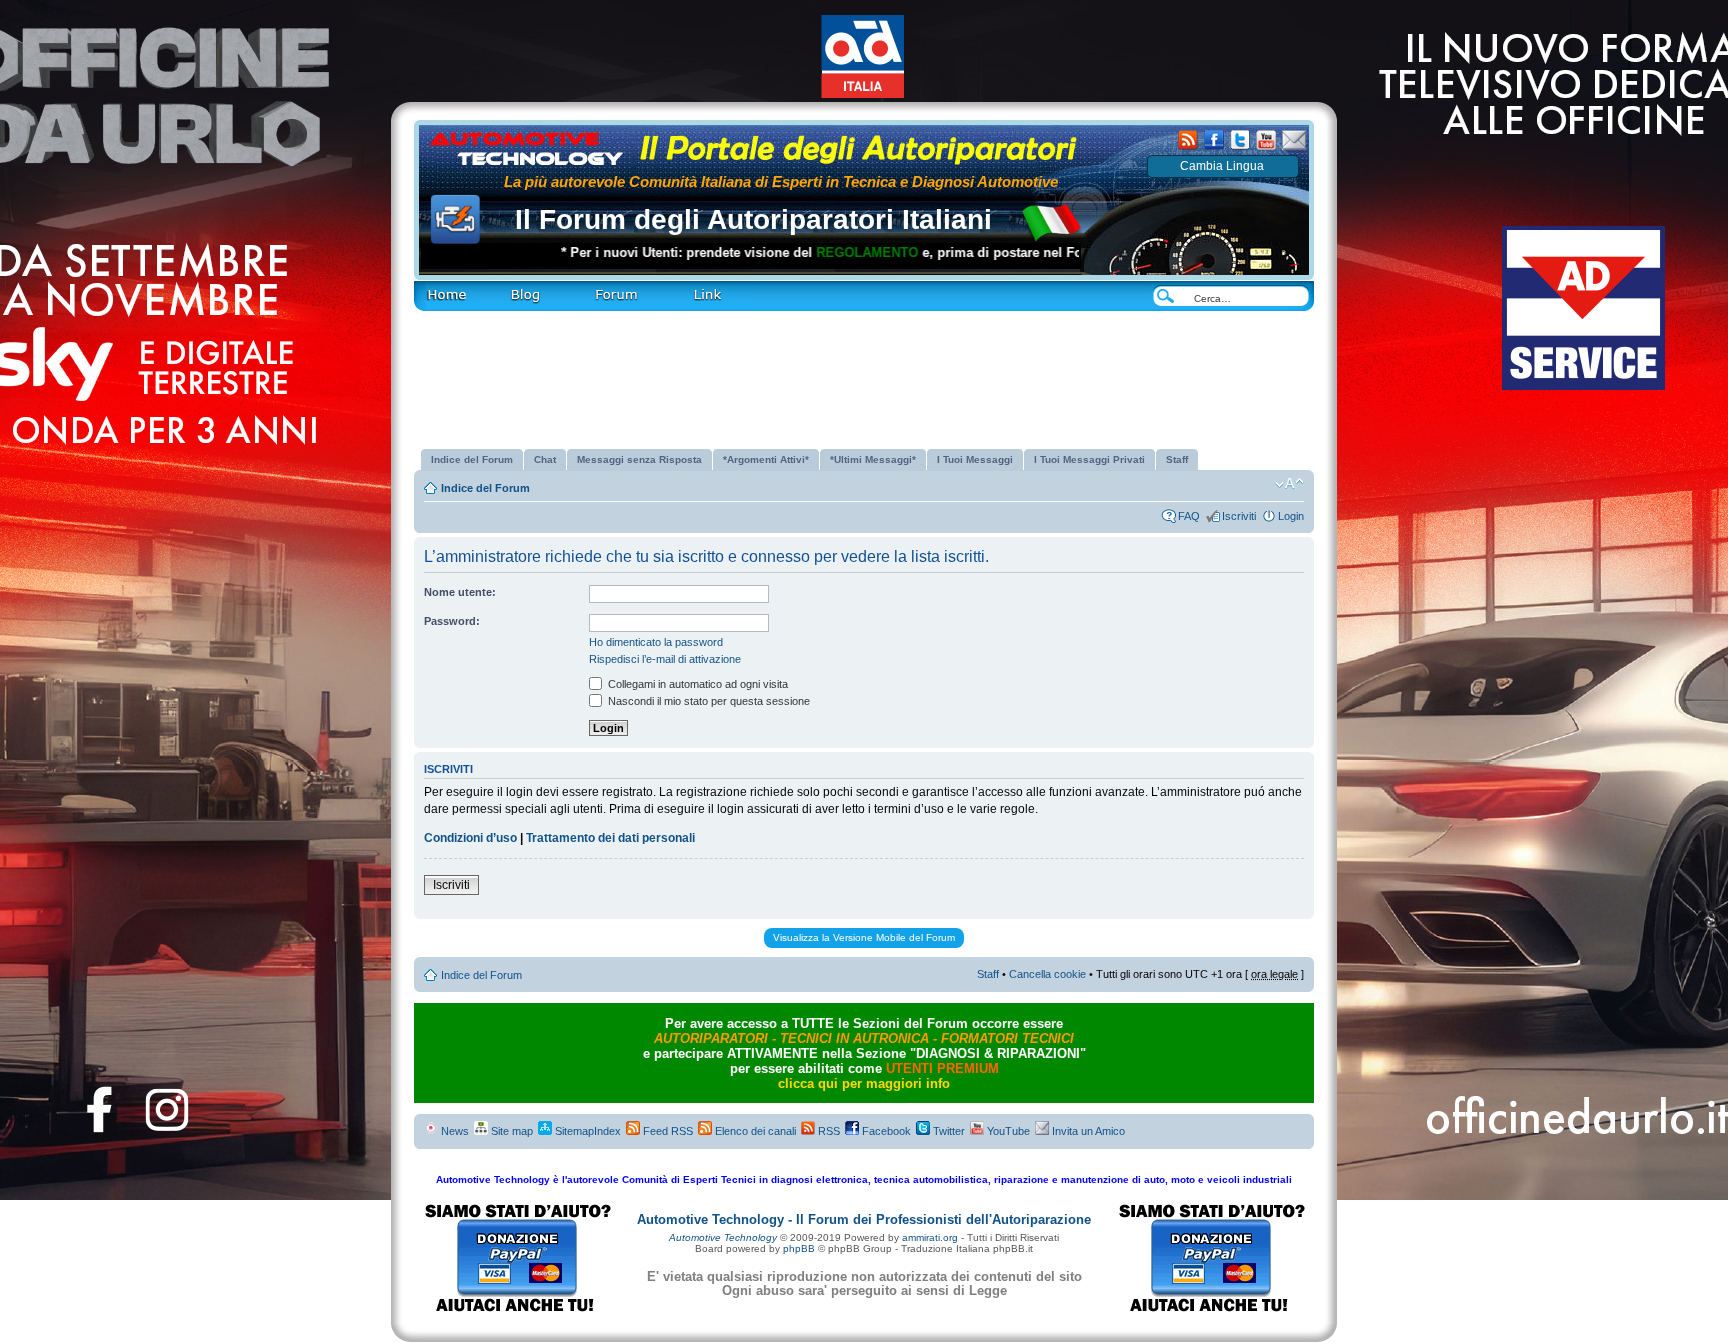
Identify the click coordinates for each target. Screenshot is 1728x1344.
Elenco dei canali (754, 1131)
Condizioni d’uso (470, 838)
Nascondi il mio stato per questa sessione (707, 701)
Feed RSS (666, 1131)
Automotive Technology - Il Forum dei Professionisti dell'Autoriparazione (864, 1219)
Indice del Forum (485, 488)
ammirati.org (930, 1237)
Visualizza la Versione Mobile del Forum (864, 937)
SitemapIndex (586, 1131)
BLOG (494, 286)
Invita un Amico (1087, 1131)
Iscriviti (1239, 516)
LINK (673, 286)
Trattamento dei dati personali (610, 838)
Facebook (885, 1131)
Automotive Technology (723, 1237)
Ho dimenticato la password (656, 642)
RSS (827, 1131)
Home (427, 286)
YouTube (1007, 1131)
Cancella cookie (1047, 974)
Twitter (947, 1131)
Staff (988, 974)
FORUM (589, 286)
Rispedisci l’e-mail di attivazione (665, 659)
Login (1291, 516)
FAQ (1189, 516)
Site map (510, 1131)
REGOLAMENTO (814, 252)
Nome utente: (460, 592)
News (453, 1131)
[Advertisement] (864, 372)
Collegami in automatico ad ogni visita (696, 684)
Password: (452, 621)
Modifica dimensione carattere (1289, 484)
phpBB (799, 1248)
